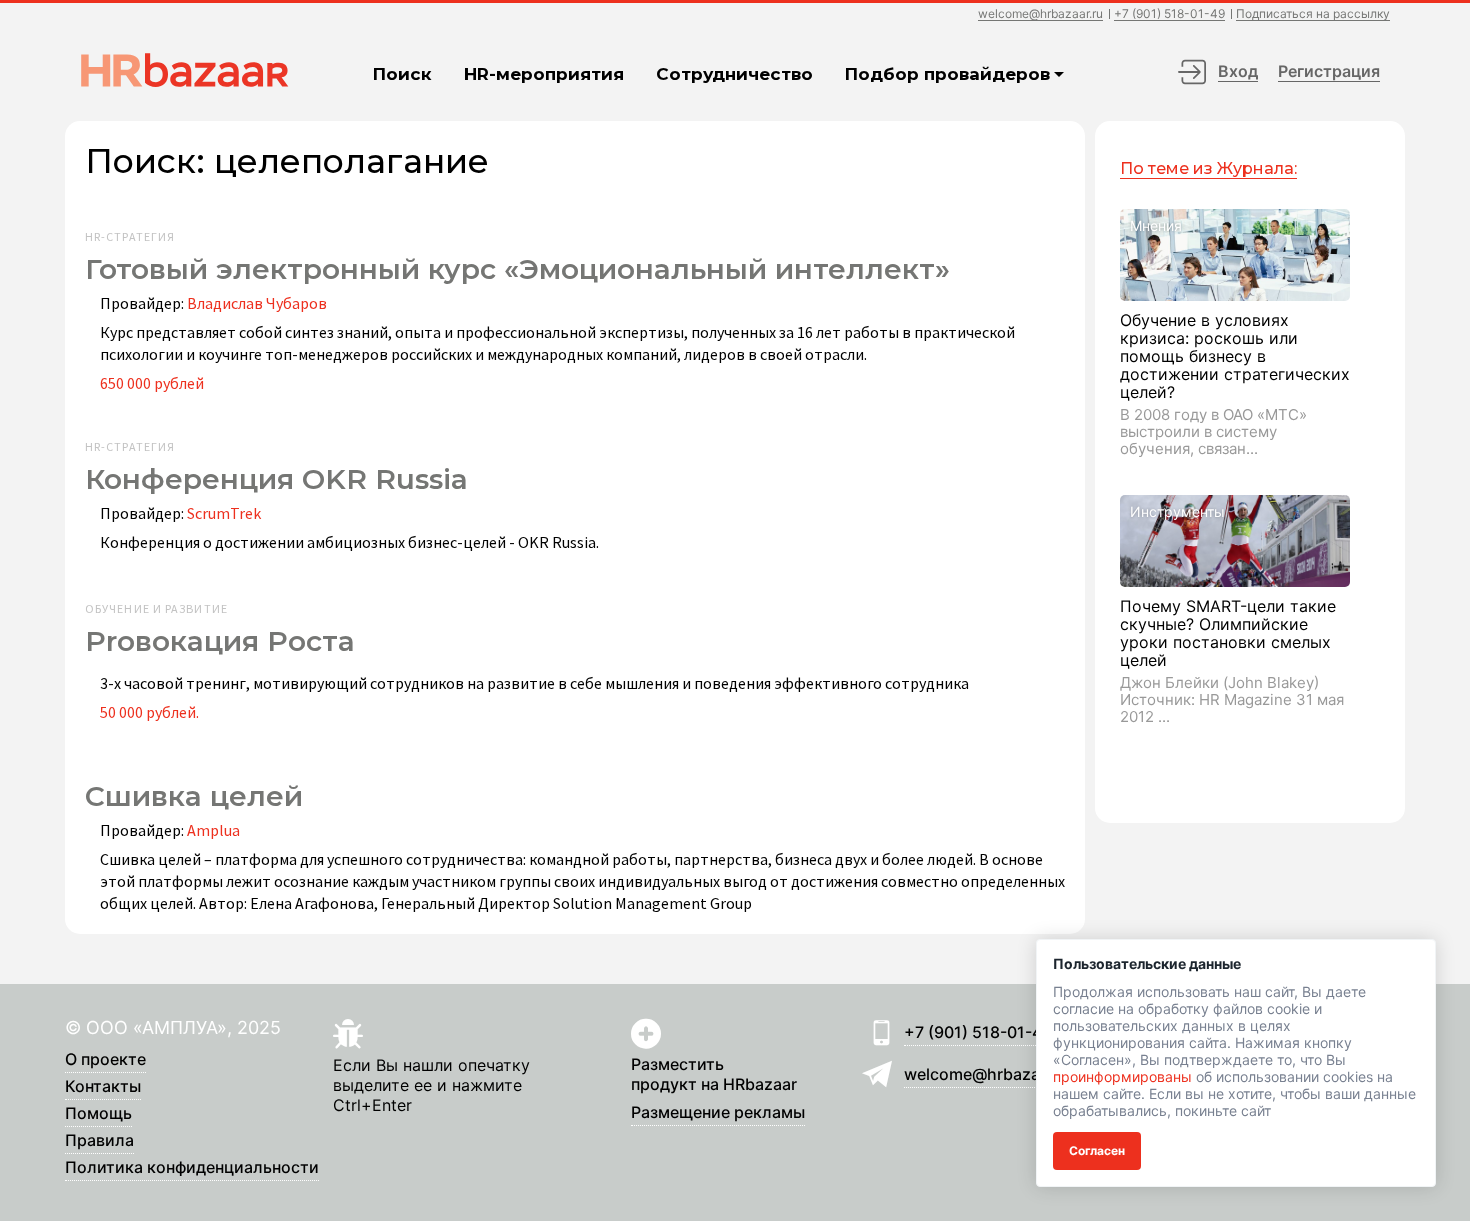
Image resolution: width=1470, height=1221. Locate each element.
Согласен (1097, 1150)
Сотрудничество (734, 74)
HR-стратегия (130, 237)
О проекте (105, 1060)
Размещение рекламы (718, 1113)
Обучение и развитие (156, 609)
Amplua (213, 830)
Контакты (103, 1087)
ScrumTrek (224, 513)
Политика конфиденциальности (192, 1168)
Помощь (98, 1114)
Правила (99, 1141)
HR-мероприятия (544, 74)
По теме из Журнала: (1208, 168)
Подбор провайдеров (947, 74)
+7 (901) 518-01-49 (1169, 14)
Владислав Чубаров (257, 303)
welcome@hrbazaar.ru (1040, 14)
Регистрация (1329, 71)
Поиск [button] (402, 74)
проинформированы (1122, 1076)
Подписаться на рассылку (1313, 14)
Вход (1238, 71)
